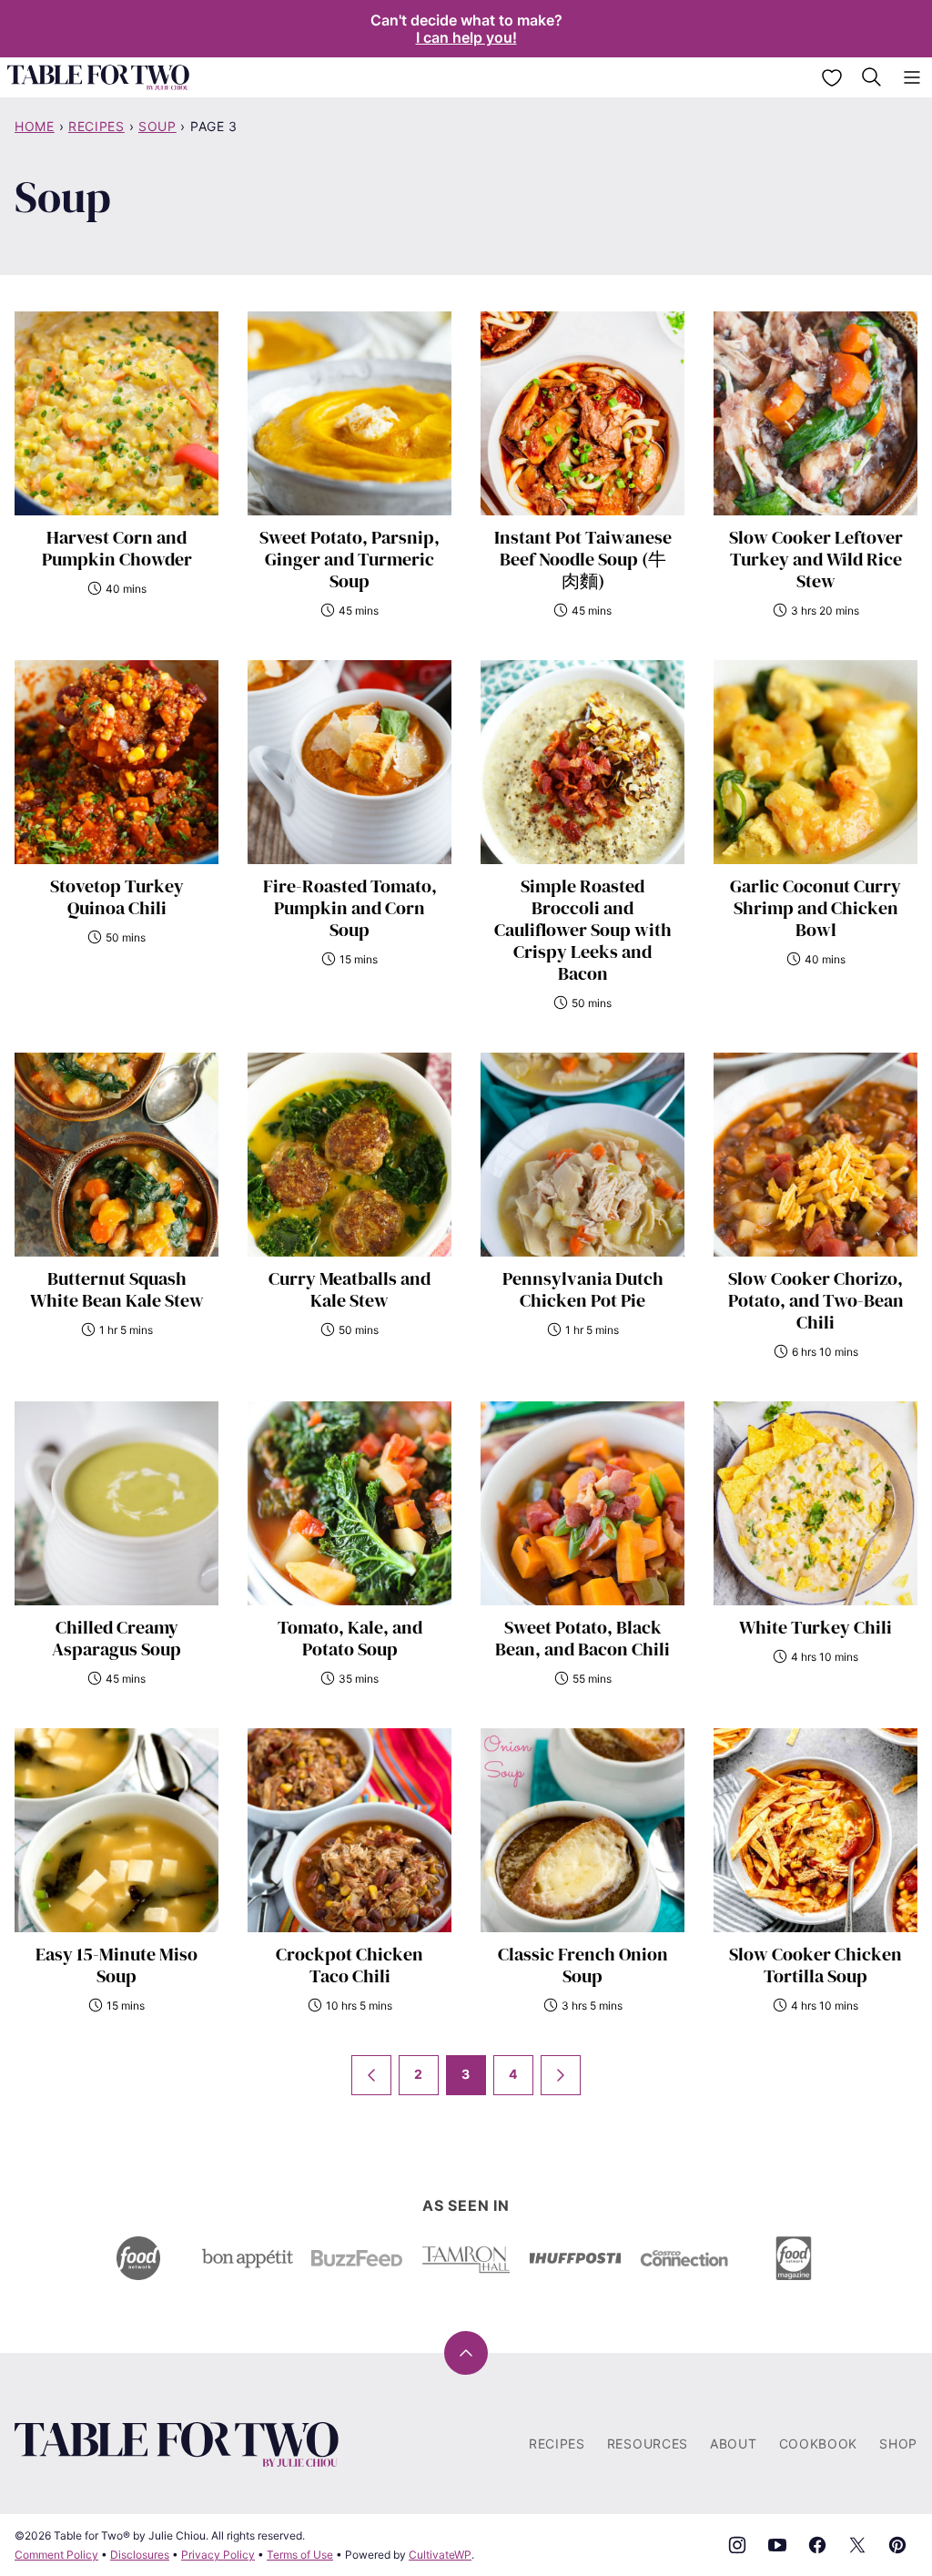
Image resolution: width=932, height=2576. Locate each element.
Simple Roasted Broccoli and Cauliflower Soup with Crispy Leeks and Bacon (583, 930)
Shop (898, 2444)
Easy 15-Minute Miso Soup (116, 1965)
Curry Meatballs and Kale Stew (349, 1289)
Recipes (96, 126)
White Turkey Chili (815, 1627)
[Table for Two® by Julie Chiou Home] (98, 77)
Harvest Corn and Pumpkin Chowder (117, 548)
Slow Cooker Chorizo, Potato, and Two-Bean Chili (816, 1300)
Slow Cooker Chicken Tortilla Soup (815, 1965)
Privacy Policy (218, 2555)
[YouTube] (777, 2545)
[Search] (872, 77)
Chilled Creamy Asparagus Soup (116, 1638)
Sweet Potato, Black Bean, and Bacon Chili (582, 1638)
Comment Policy (56, 2555)
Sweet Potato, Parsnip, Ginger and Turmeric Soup (349, 559)
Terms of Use (300, 2555)
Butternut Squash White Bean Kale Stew (117, 1289)
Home (35, 126)
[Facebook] (817, 2545)
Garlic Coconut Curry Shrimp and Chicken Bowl (815, 908)
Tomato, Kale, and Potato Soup (350, 1638)
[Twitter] (857, 2545)
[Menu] (912, 77)
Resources (648, 2444)
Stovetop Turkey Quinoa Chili (117, 897)
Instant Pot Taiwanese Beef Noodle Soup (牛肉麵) (583, 559)
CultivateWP (440, 2555)
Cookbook (819, 2444)
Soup (157, 126)
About (734, 2444)
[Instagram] (737, 2545)
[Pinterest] (897, 2545)
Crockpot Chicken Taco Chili (349, 1965)
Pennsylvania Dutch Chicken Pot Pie (583, 1289)
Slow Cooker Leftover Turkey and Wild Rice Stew (816, 559)
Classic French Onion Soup (583, 1965)
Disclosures (140, 2555)
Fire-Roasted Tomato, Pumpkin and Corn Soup (350, 908)
